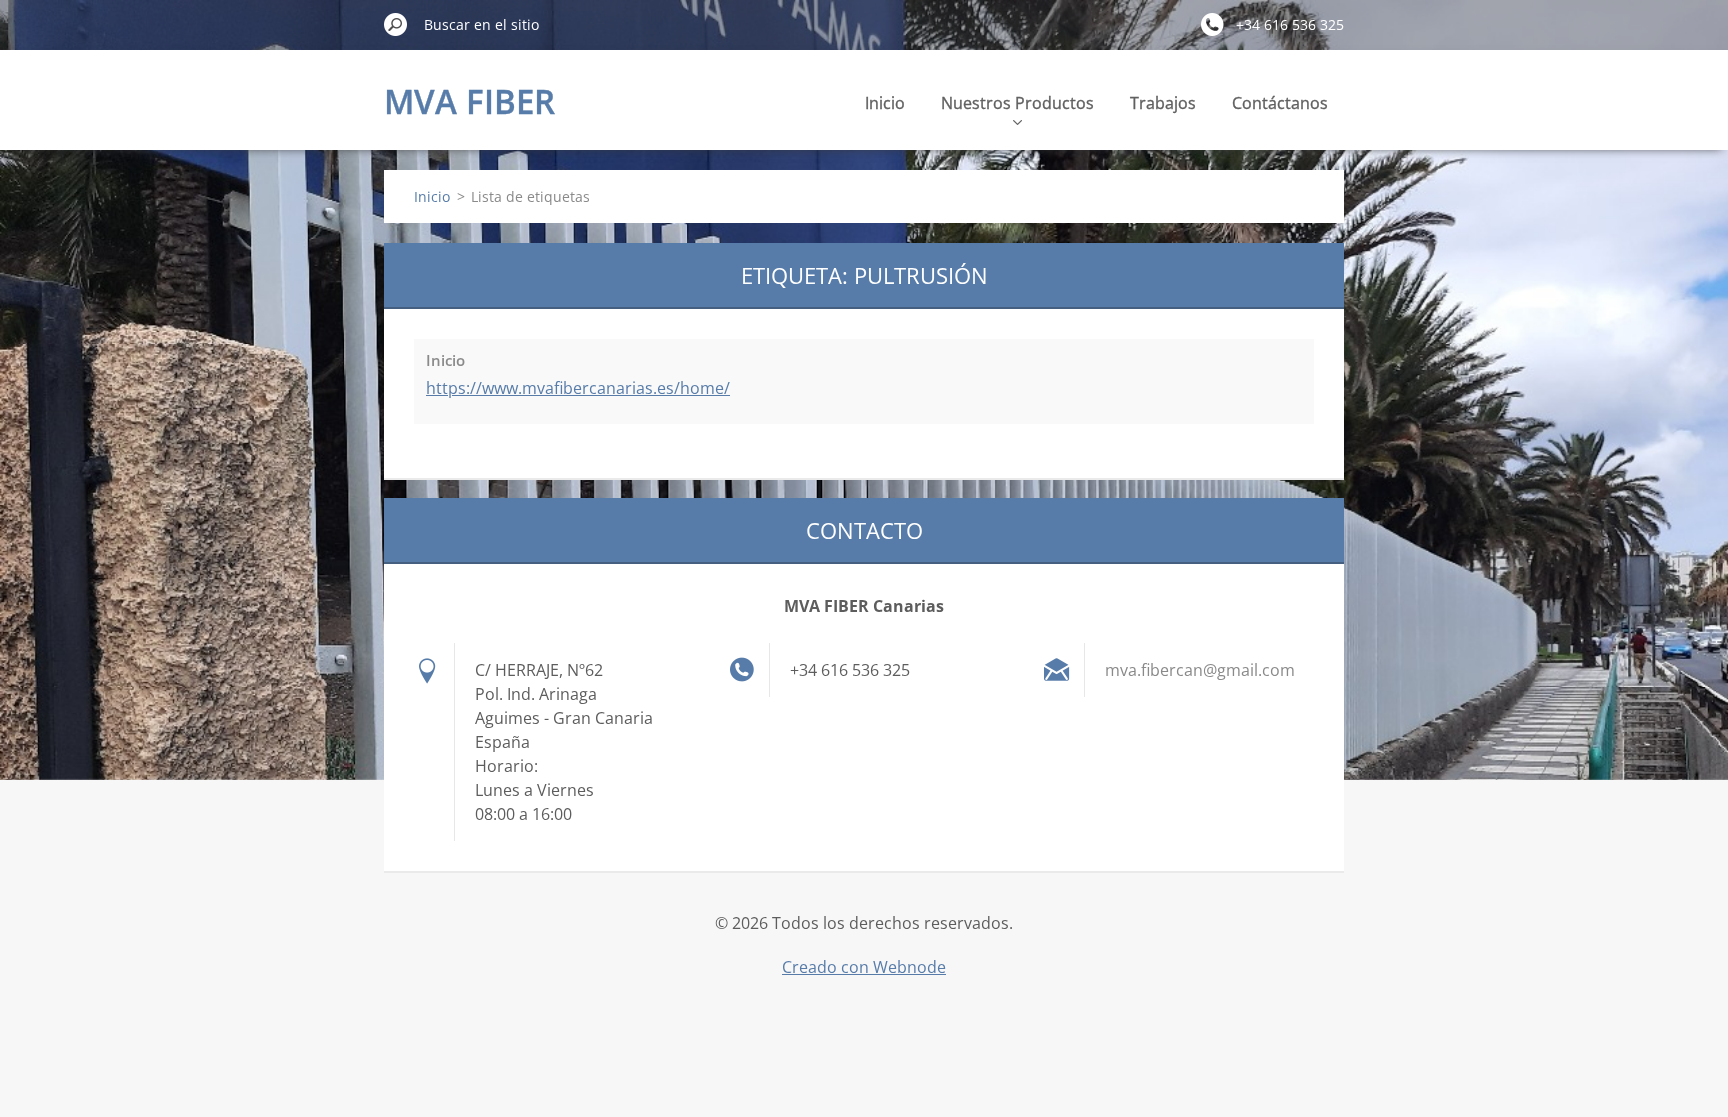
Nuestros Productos (1017, 103)
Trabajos (1163, 103)
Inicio (885, 103)
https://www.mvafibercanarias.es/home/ (578, 388)
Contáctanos (1280, 103)
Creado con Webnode (864, 967)
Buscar (396, 24)
